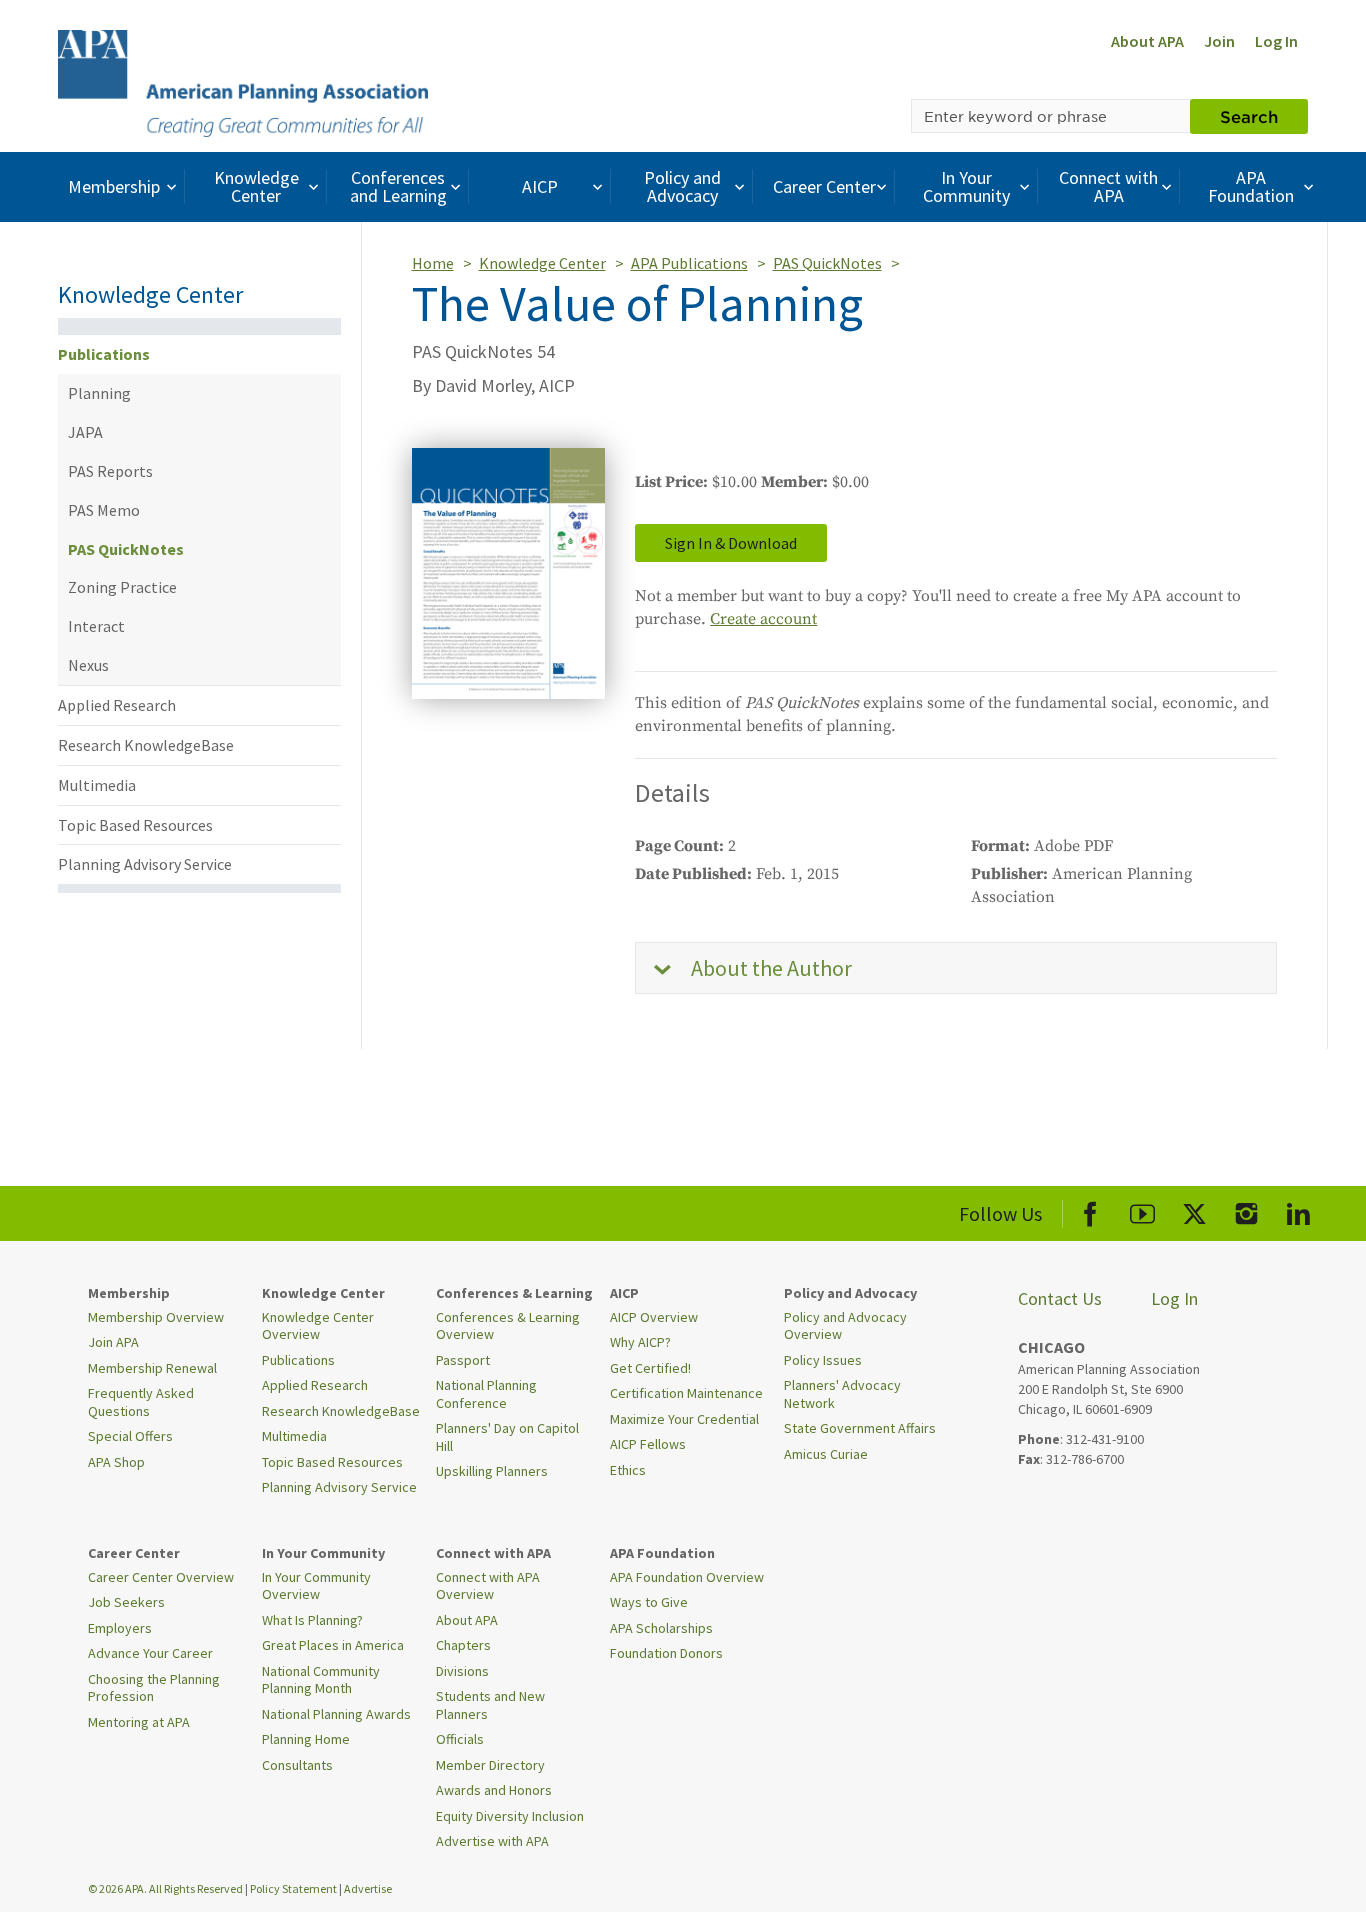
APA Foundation (1251, 186)
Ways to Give (649, 1602)
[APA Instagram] (1246, 1210)
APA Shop (116, 1462)
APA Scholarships (661, 1628)
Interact (96, 626)
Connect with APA (1108, 186)
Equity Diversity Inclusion (510, 1816)
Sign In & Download (731, 543)
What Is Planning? (312, 1620)
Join (1219, 41)
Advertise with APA (492, 1841)
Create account (763, 619)
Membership (114, 186)
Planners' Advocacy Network (842, 1394)
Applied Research (117, 705)
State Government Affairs (860, 1428)
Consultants (297, 1765)
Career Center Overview (161, 1577)
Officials (460, 1739)
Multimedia (97, 785)
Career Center (824, 186)
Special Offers (130, 1436)
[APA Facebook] (1090, 1210)
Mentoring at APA (139, 1722)
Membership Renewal (152, 1368)
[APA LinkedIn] (1298, 1210)
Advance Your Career (150, 1653)
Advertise (368, 1888)
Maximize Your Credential (684, 1419)
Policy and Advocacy (682, 186)
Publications (104, 354)
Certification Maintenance (686, 1393)
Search (1249, 116)
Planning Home (306, 1739)
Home (433, 263)
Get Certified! (650, 1368)
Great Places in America (333, 1645)
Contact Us (1060, 1298)
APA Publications (689, 263)
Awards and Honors (494, 1790)
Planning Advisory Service (145, 864)
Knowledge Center (256, 186)
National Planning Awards (336, 1714)
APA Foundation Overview (687, 1577)
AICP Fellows (648, 1444)
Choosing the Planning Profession (154, 1688)
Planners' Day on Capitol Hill (507, 1437)
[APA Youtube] (1142, 1210)
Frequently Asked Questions (141, 1402)
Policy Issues (823, 1360)
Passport (463, 1360)
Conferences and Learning (398, 186)
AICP (540, 186)
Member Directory (490, 1765)
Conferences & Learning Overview (508, 1326)
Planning (99, 393)
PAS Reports (110, 471)
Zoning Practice (122, 587)
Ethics (628, 1470)
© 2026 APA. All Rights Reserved (166, 1888)
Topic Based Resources (135, 825)
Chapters (463, 1645)
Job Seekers (126, 1602)
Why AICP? (640, 1342)
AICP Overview (654, 1317)
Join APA (113, 1342)
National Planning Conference (486, 1394)
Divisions (462, 1671)
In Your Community (966, 186)
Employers (120, 1628)
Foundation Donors (666, 1653)
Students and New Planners (490, 1705)
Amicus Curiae (826, 1454)
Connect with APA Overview (488, 1586)
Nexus (88, 665)
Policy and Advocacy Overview (845, 1326)
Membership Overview (156, 1317)
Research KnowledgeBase (146, 745)
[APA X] (1194, 1210)
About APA (1147, 41)
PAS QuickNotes (126, 549)
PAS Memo (104, 510)
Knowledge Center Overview (318, 1326)
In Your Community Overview (316, 1586)
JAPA (85, 432)
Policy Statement (293, 1888)
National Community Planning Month (321, 1680)
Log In (1276, 41)
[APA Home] (243, 81)
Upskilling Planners (492, 1471)
